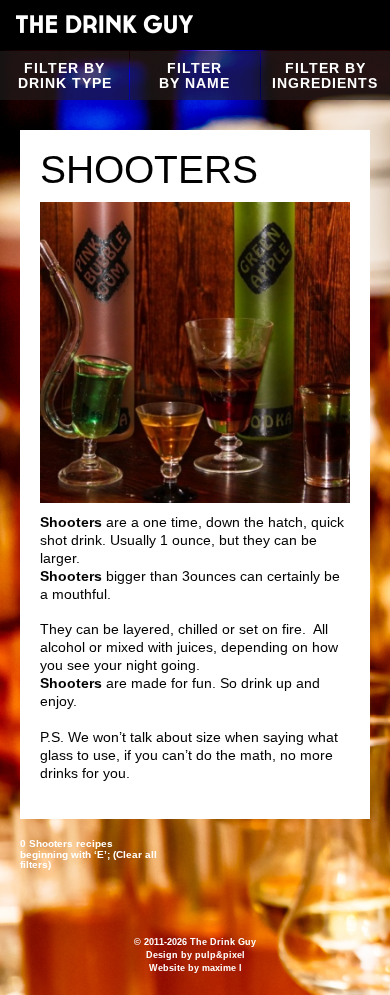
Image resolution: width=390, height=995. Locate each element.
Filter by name (194, 75)
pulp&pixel (220, 955)
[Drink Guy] (104, 24)
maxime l (222, 968)
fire (292, 629)
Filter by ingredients (325, 75)
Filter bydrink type (65, 75)
